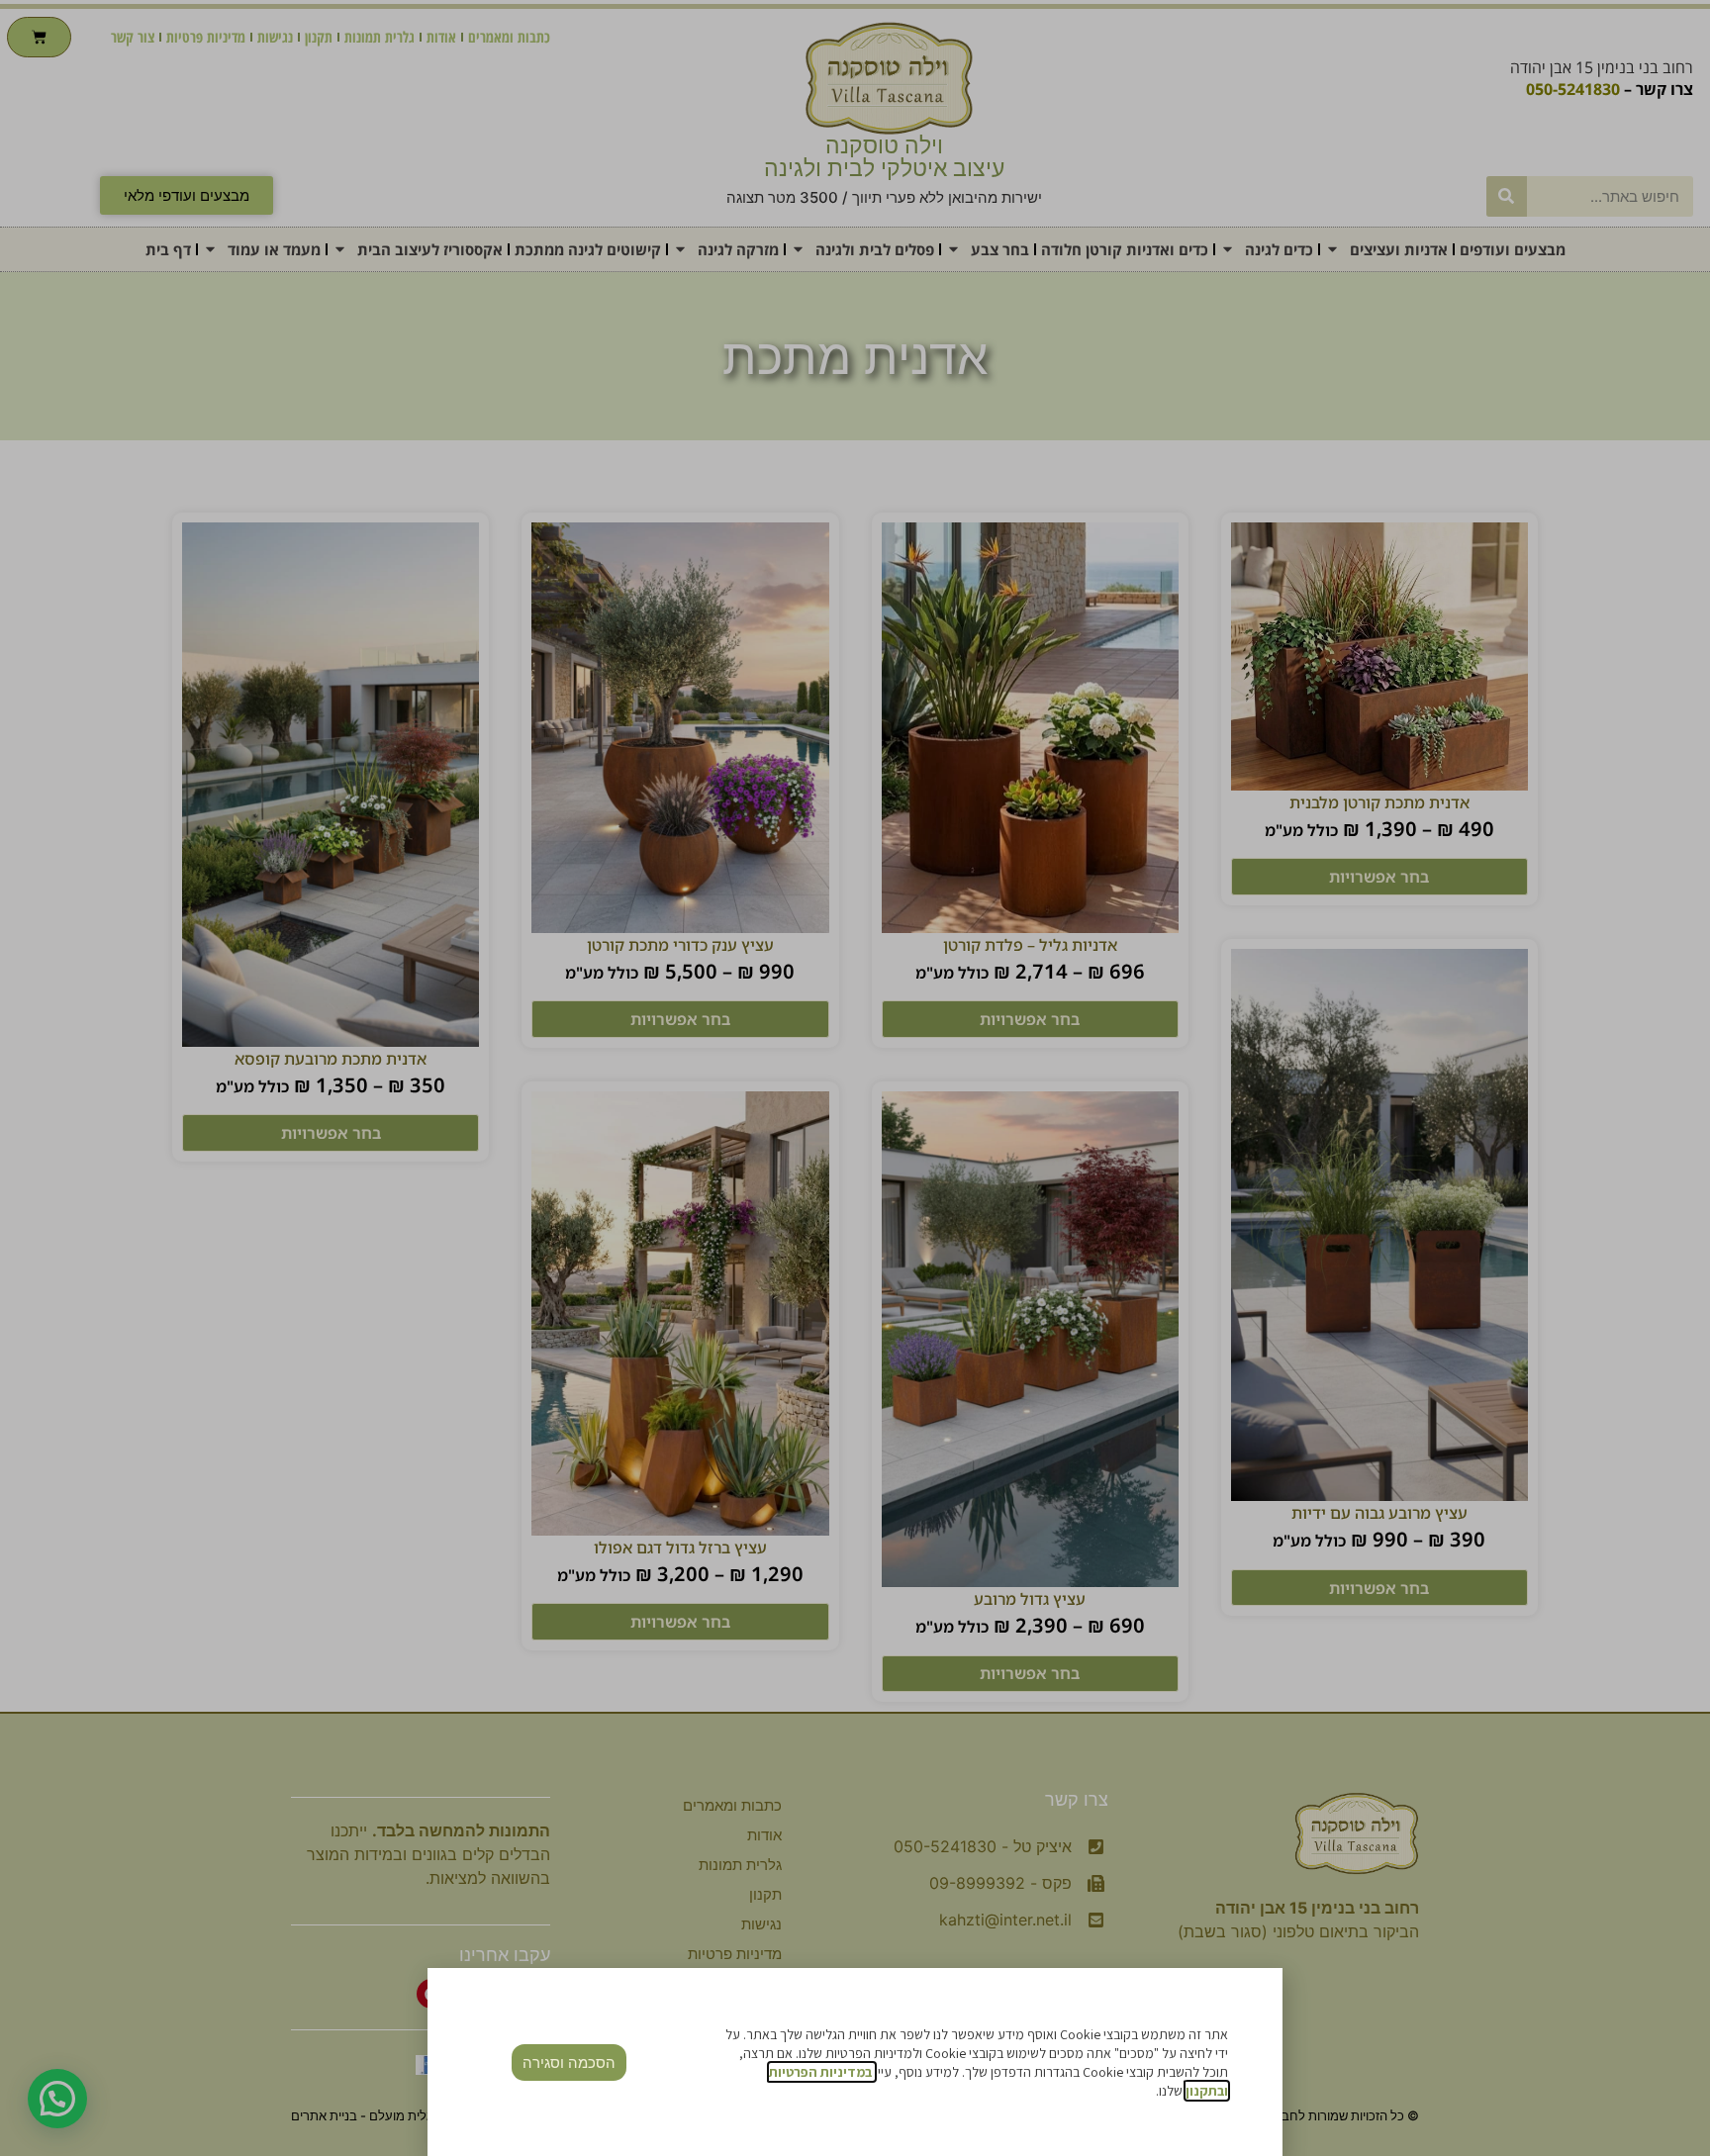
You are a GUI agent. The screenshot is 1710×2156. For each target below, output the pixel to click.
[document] (855, 1078)
